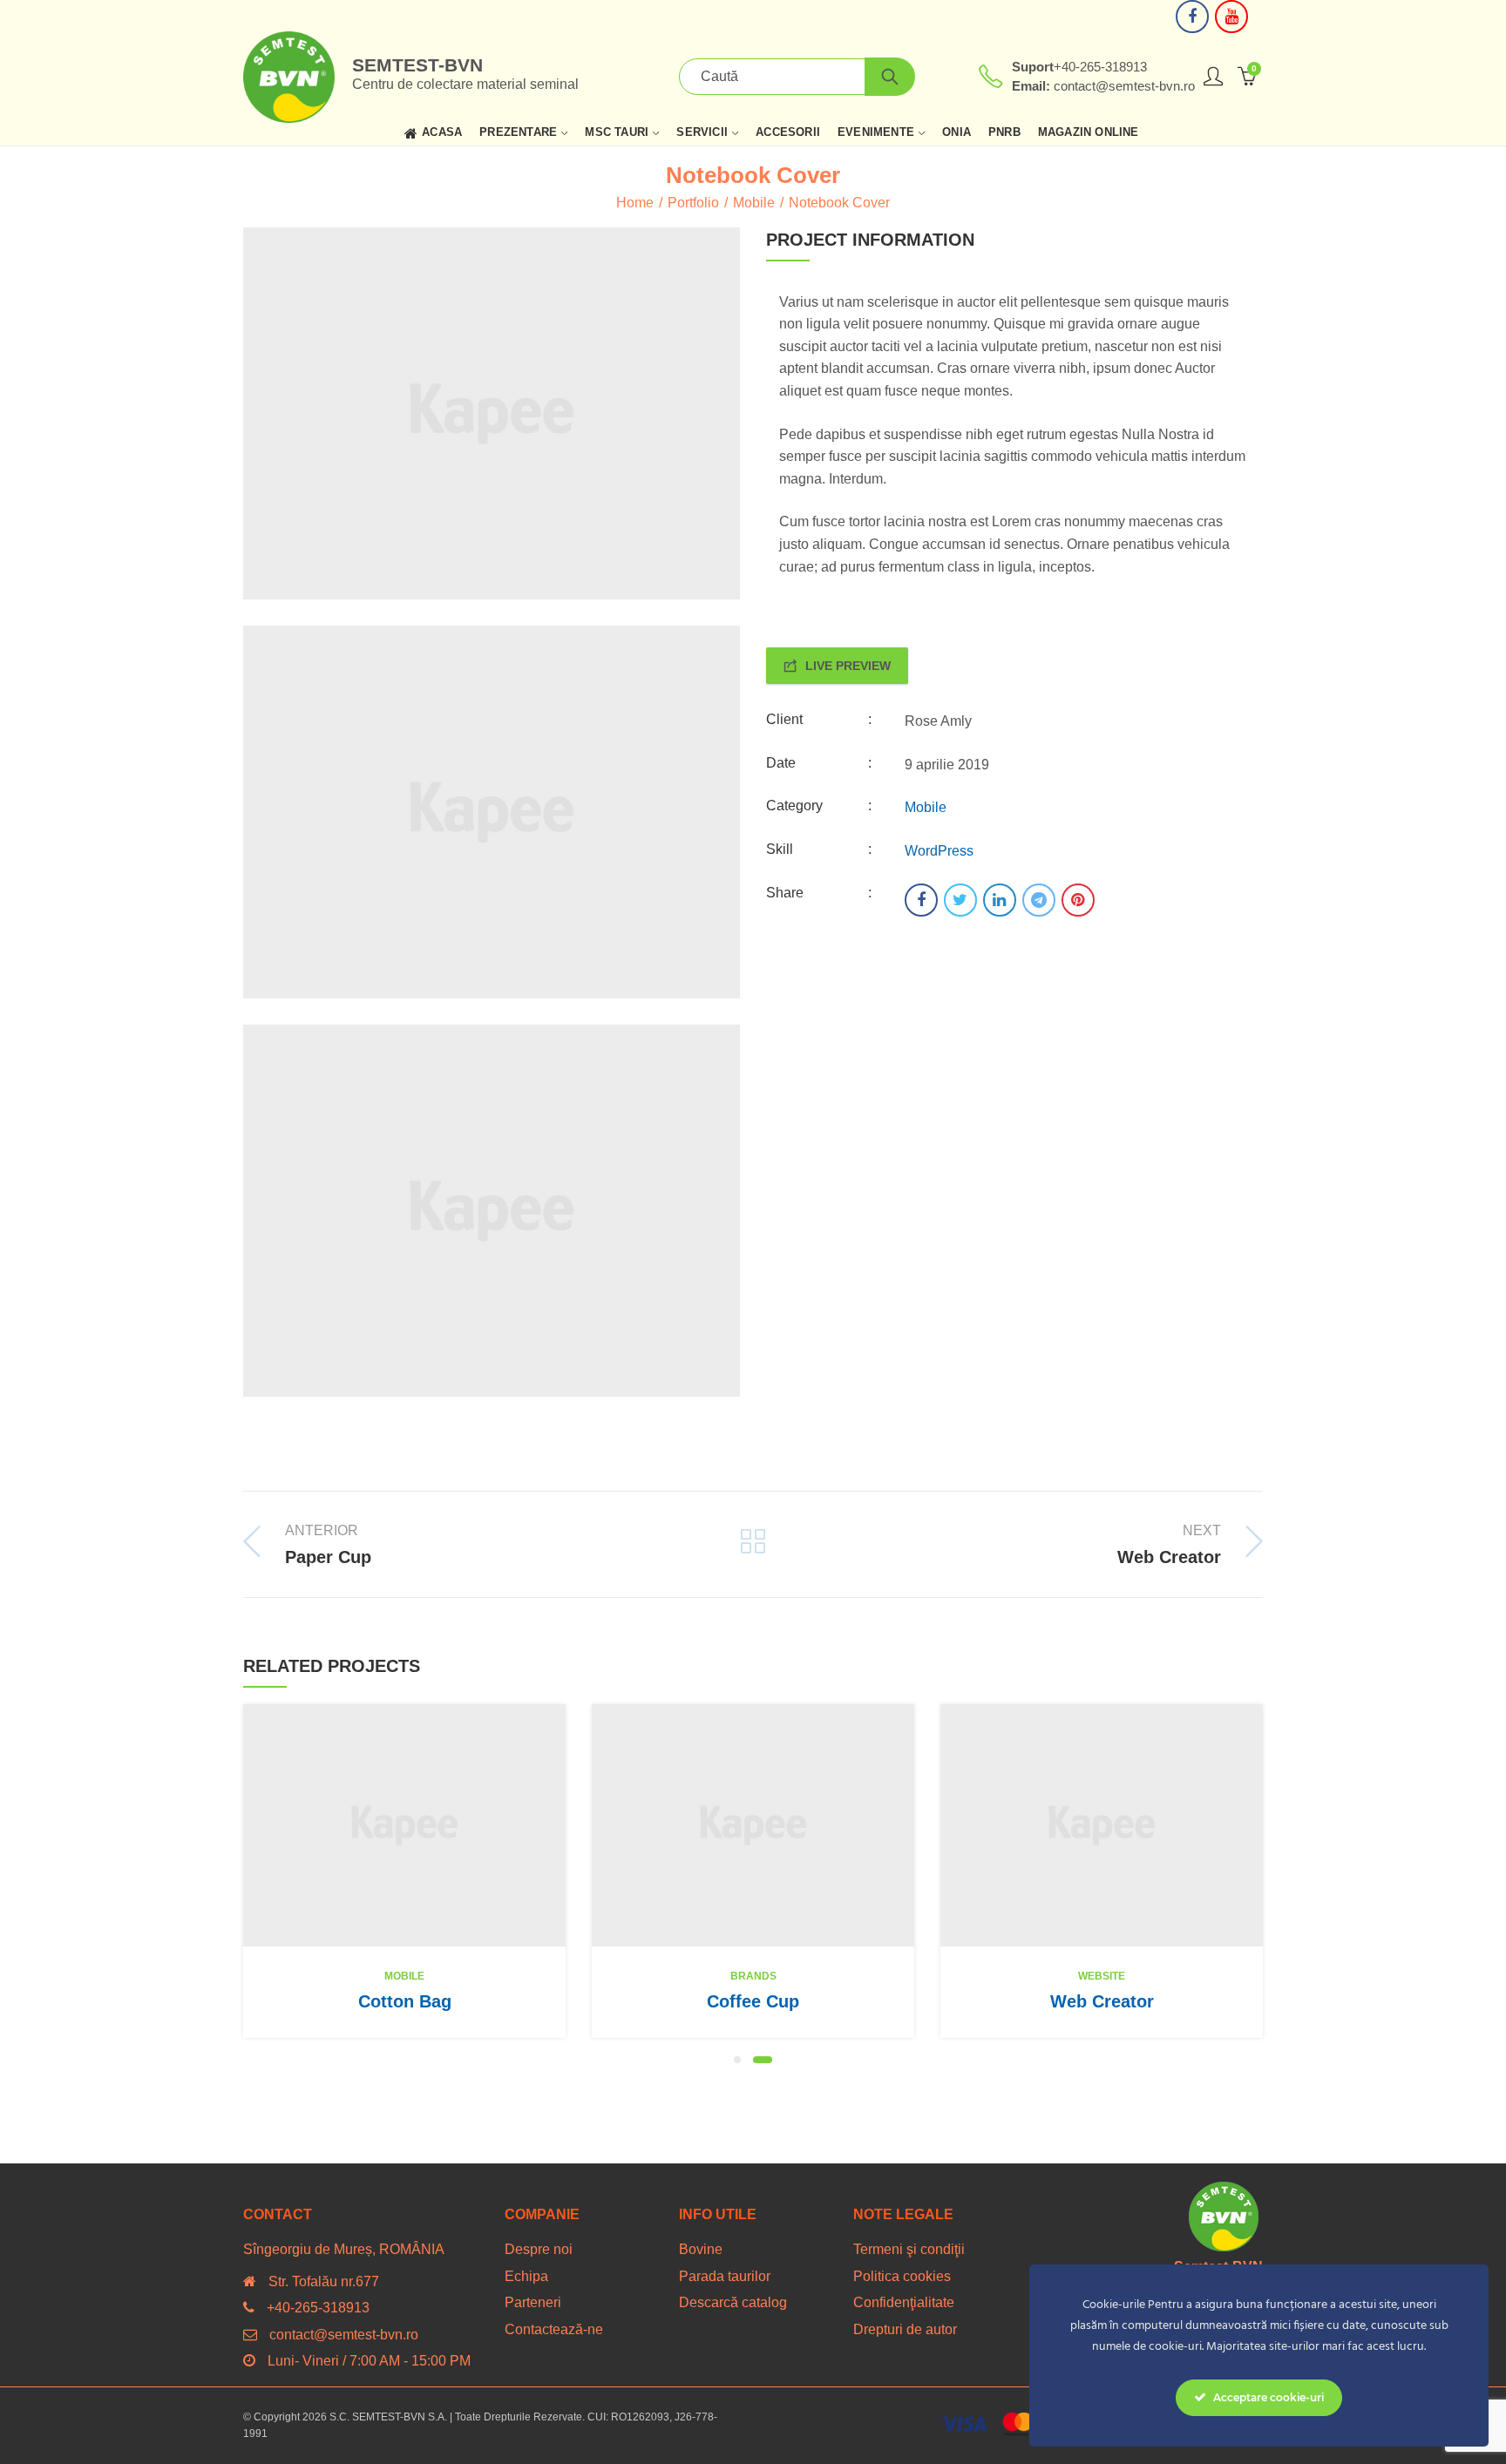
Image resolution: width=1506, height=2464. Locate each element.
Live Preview (848, 666)
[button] (737, 2060)
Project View (377, 1825)
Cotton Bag (405, 2001)
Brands (753, 1976)
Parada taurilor (725, 2276)
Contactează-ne (554, 2329)
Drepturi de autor (905, 2329)
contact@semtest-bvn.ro (344, 2335)
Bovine (701, 2249)
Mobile (754, 203)
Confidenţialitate (904, 2302)
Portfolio (693, 203)
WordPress (939, 851)
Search (890, 77)
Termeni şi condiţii (909, 2249)
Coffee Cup (753, 2001)
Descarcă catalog (733, 2302)
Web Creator (1102, 2001)
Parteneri (533, 2302)
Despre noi (539, 2249)
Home (635, 203)
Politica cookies (902, 2276)
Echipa (526, 2276)
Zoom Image (431, 1825)
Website (1102, 1976)
